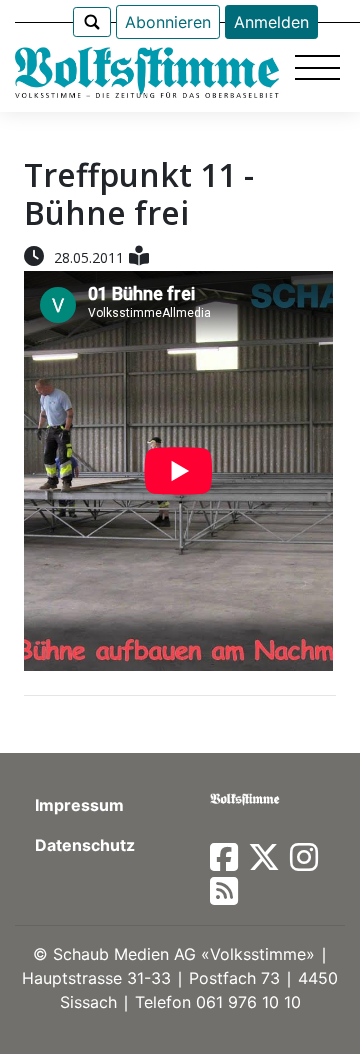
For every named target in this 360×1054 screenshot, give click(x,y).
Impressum (79, 805)
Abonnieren (168, 22)
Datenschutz (85, 845)
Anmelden (271, 22)
